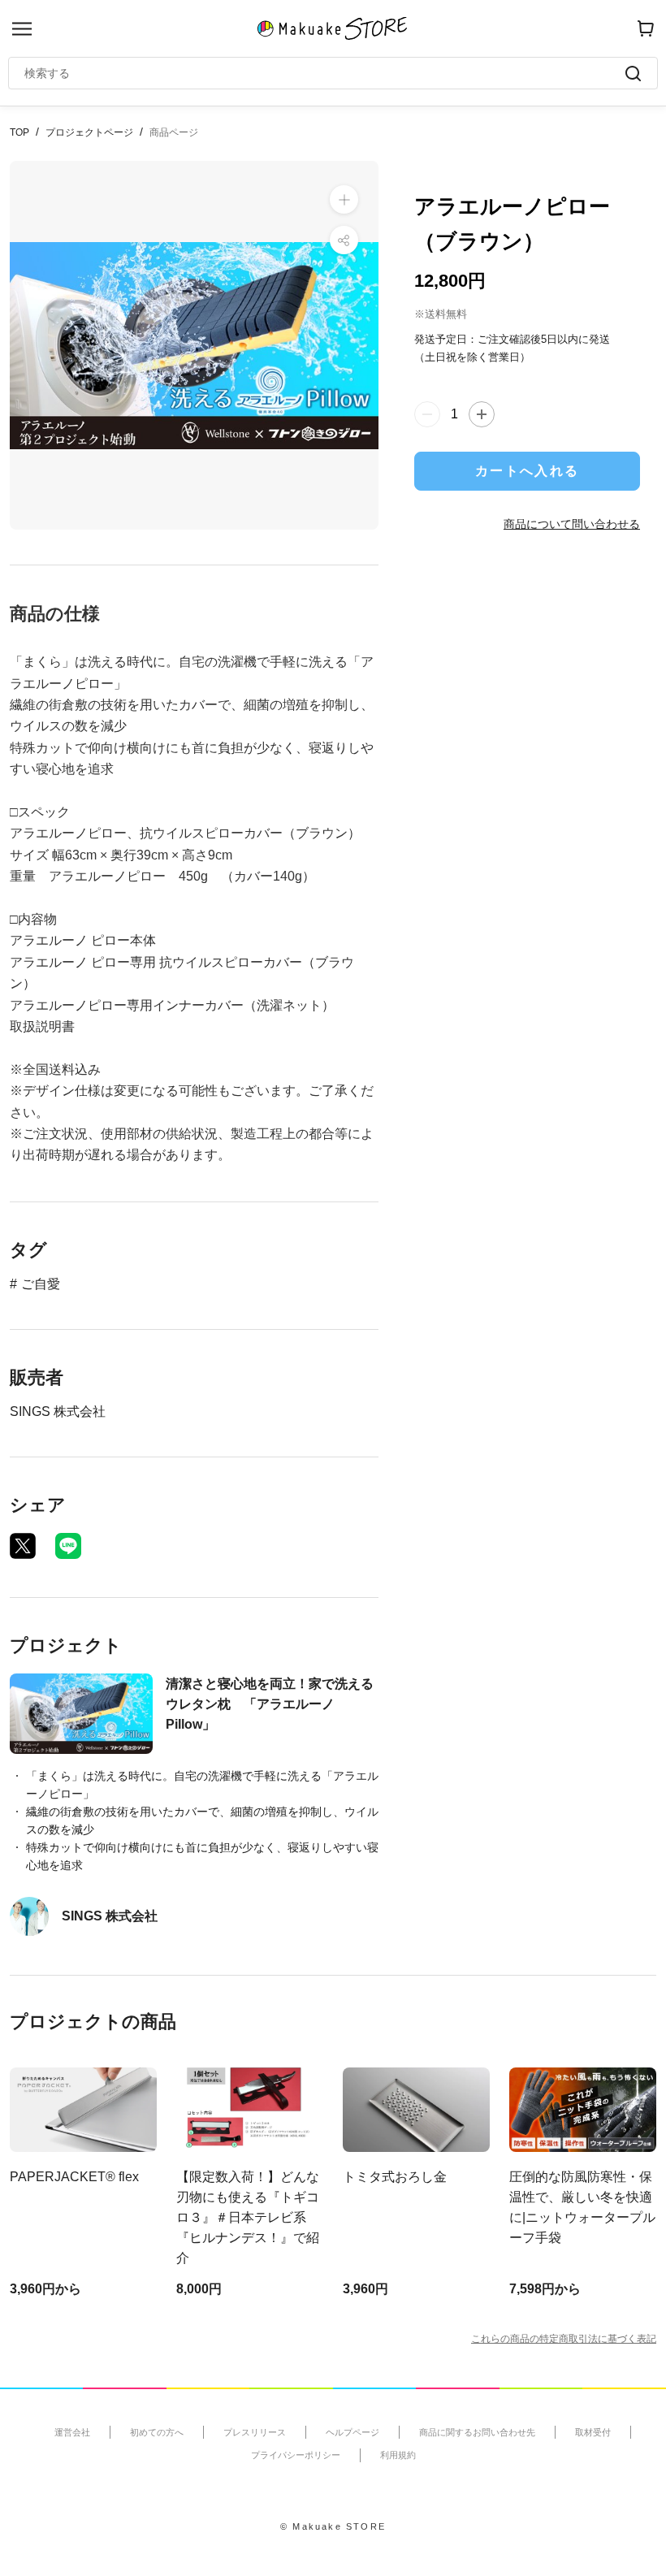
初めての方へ (157, 2432)
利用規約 (398, 2455)
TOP (19, 132)
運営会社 (72, 2432)
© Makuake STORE (333, 2526)
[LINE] (68, 1546)
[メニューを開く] (22, 29)
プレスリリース (255, 2432)
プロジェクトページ (89, 132)
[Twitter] (23, 1546)
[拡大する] (344, 199)
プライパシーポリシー (296, 2455)
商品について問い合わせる (572, 524)
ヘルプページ (352, 2432)
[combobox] (325, 73)
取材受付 (593, 2432)
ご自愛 (41, 1284)
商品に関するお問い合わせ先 (477, 2432)
